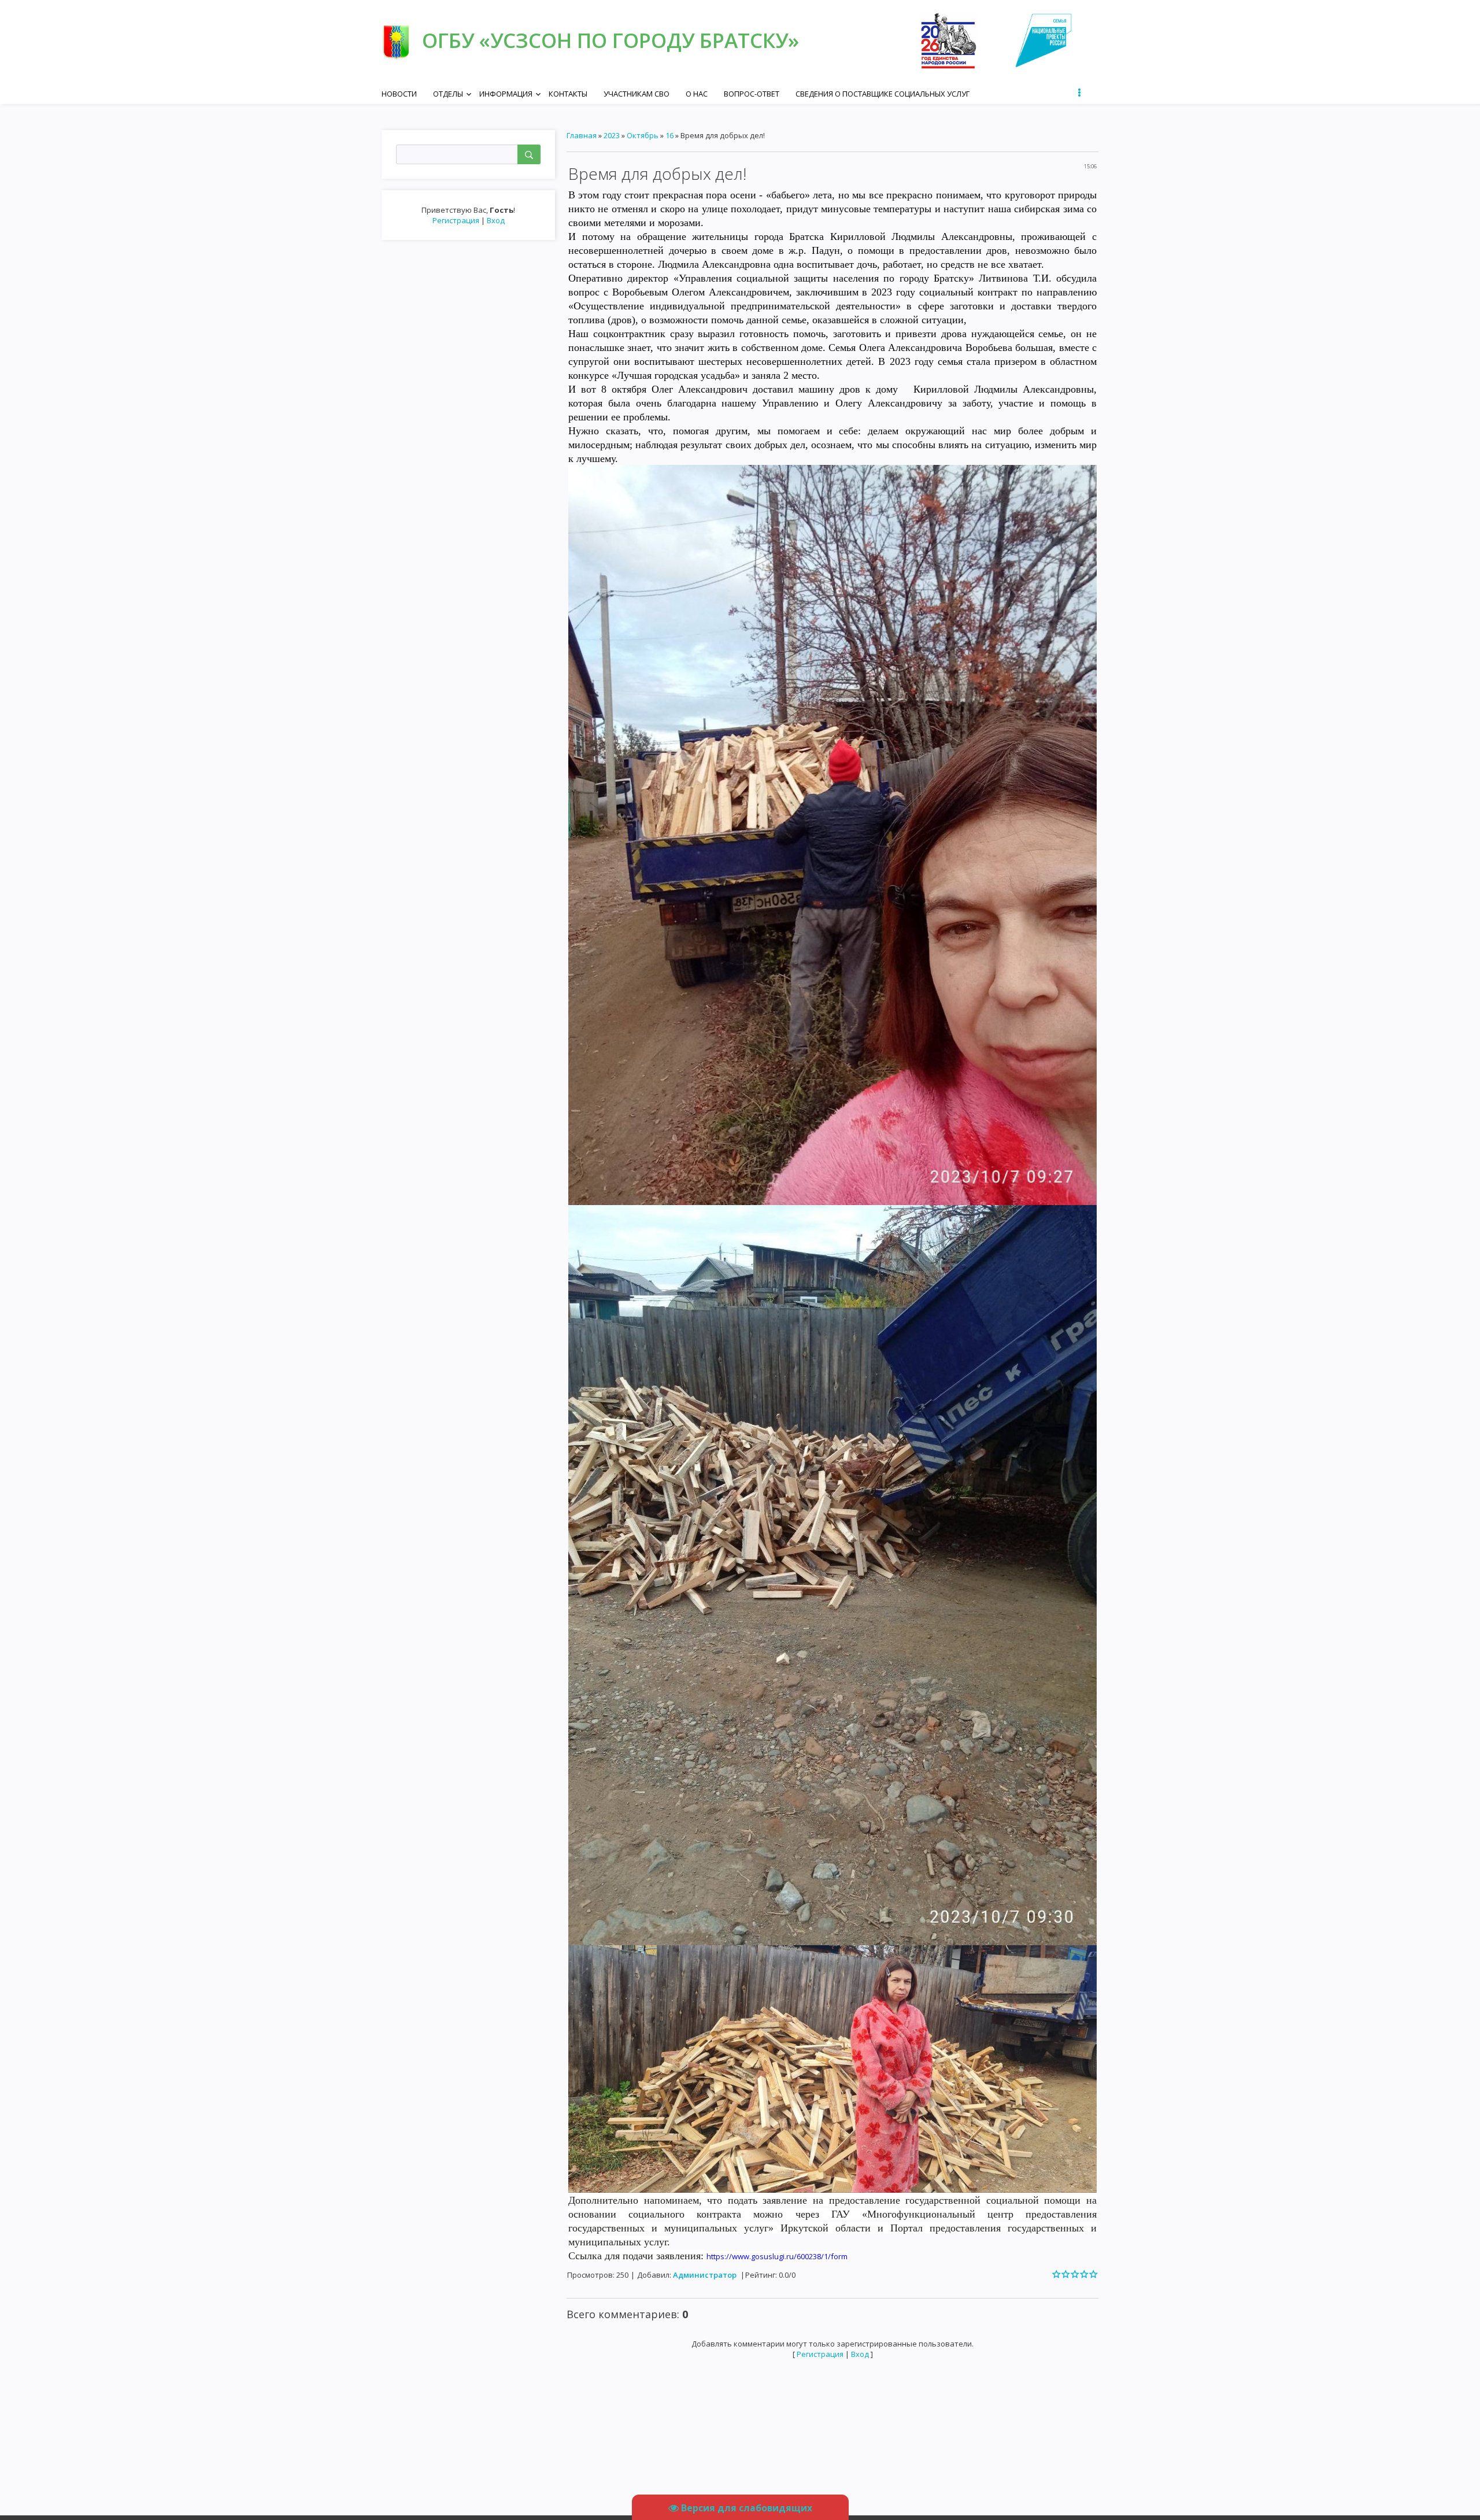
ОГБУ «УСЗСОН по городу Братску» (610, 40)
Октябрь (643, 135)
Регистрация (456, 220)
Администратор (705, 2275)
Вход (496, 220)
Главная (582, 135)
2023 (612, 135)
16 (669, 135)
